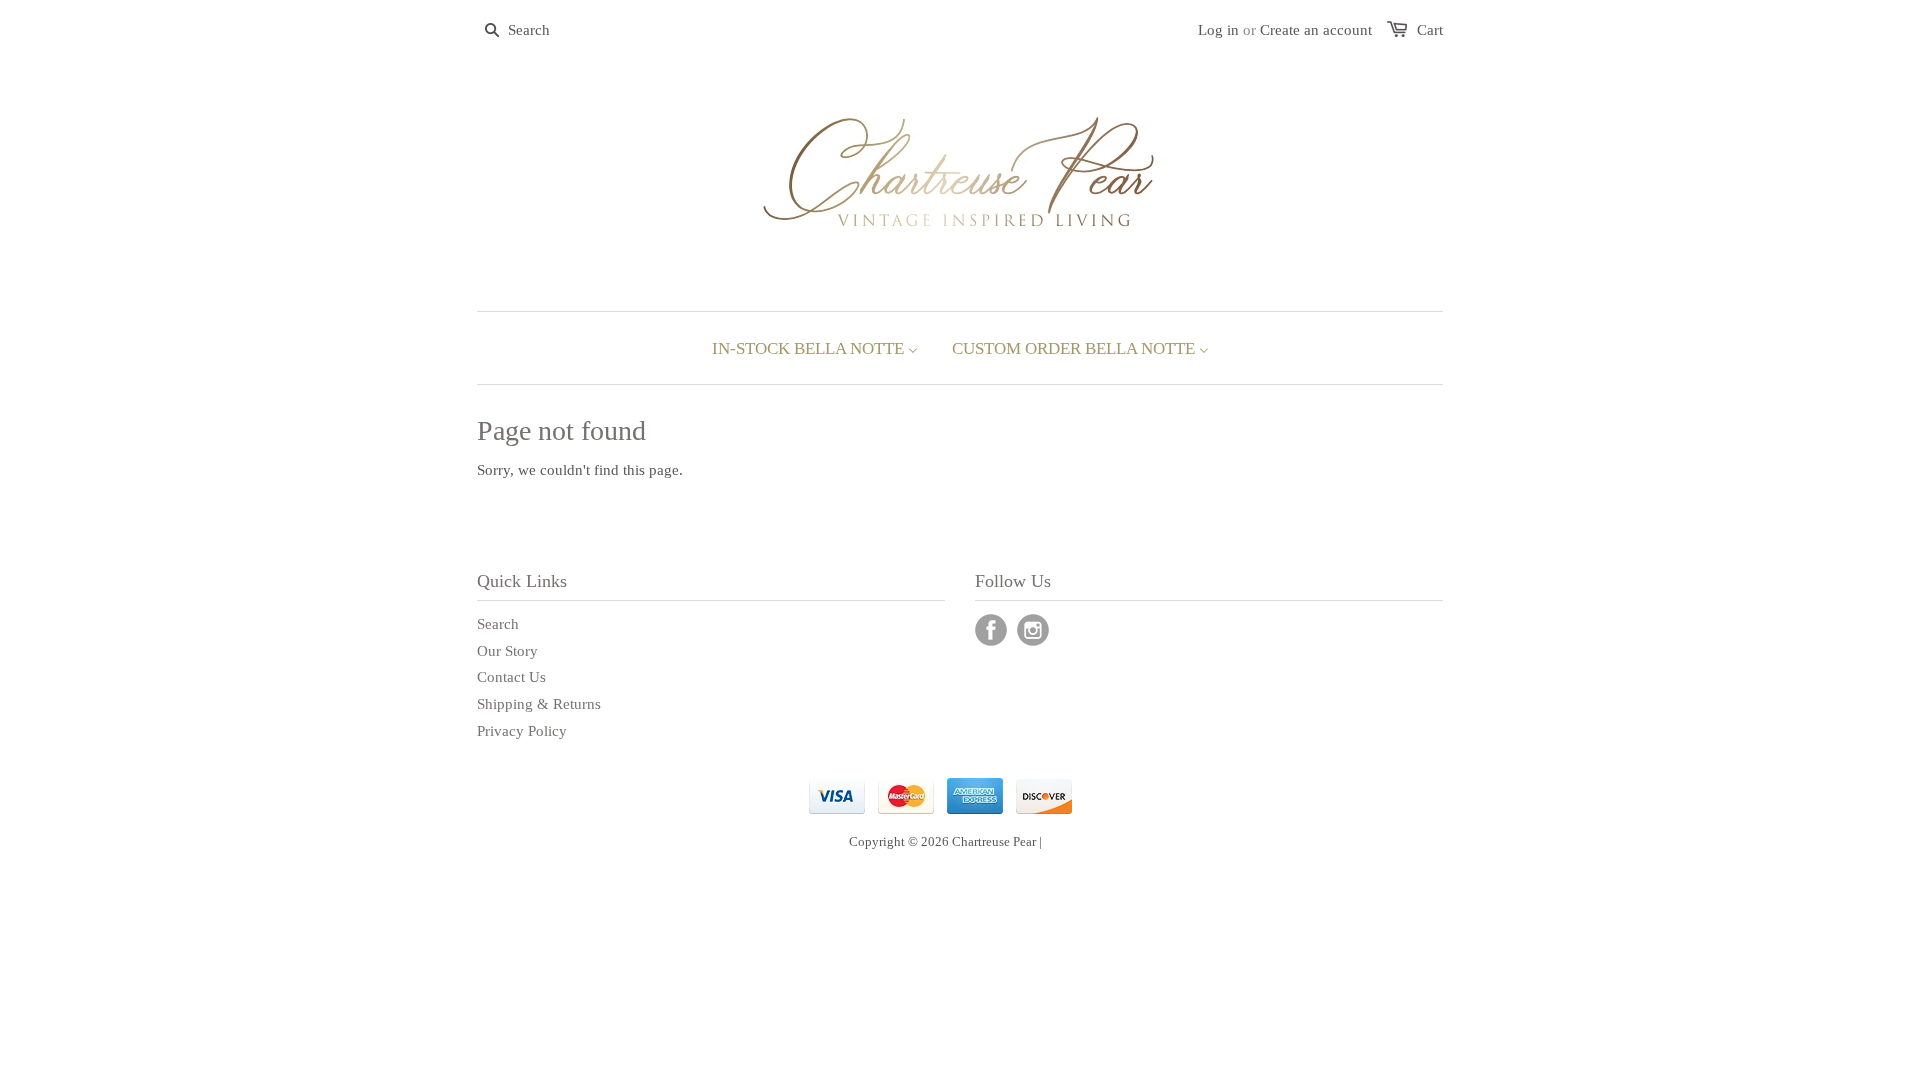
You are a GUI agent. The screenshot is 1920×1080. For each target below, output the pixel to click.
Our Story (507, 651)
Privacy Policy (522, 731)
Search (498, 624)
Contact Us (511, 677)
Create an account (1316, 30)
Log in (1218, 30)
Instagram (1033, 630)
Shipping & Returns (539, 704)
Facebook (991, 630)
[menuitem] (815, 348)
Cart (1430, 30)
